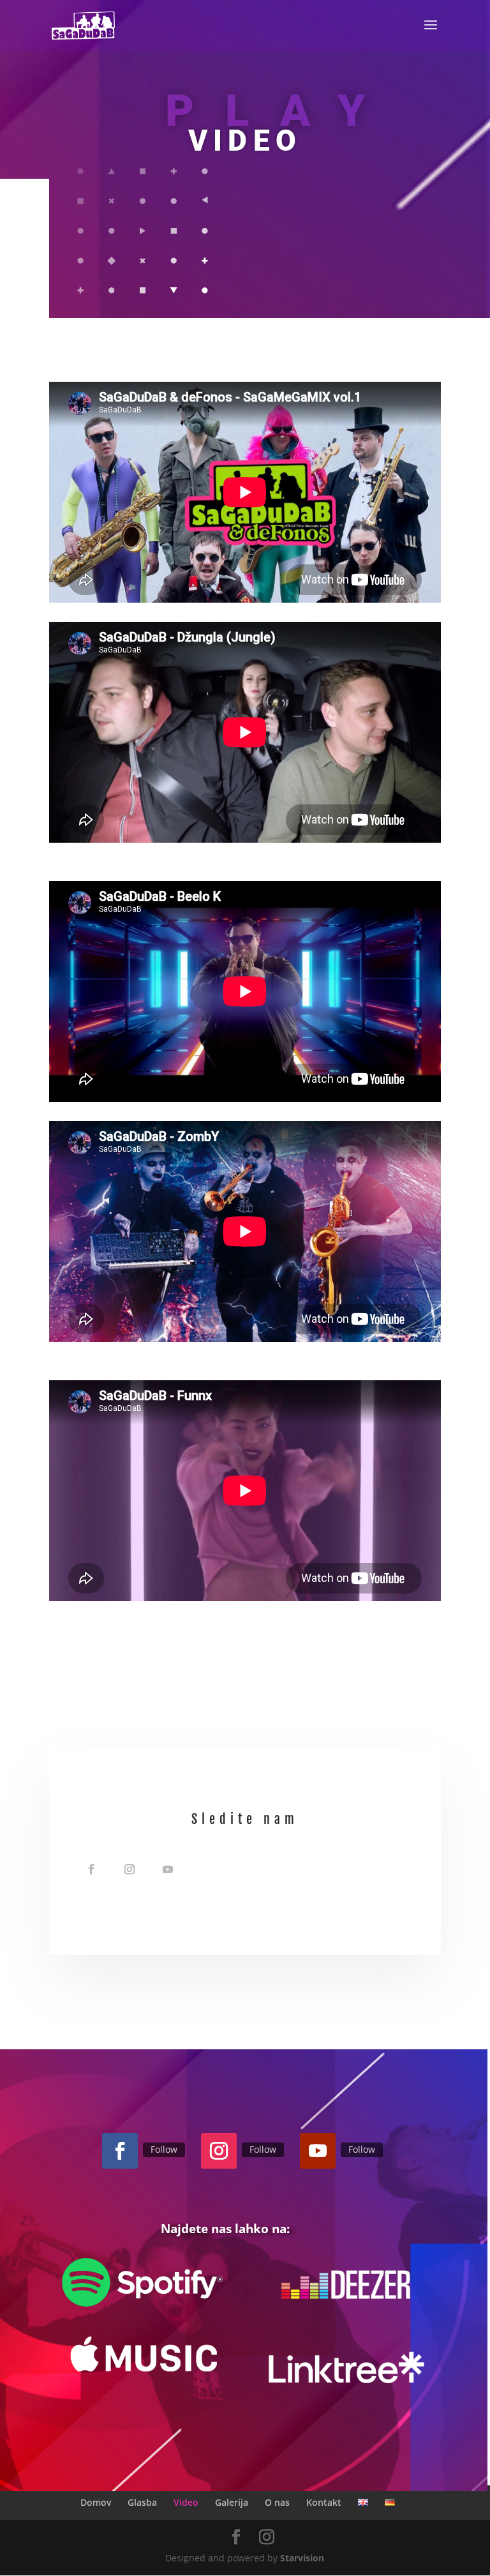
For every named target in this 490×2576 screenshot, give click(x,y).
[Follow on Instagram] (130, 1869)
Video (186, 2502)
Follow (164, 2149)
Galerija (232, 2502)
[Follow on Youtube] (168, 1869)
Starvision (302, 2558)
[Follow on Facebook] (91, 1869)
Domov (96, 2502)
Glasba (142, 2502)
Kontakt (324, 2502)
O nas (277, 2502)
